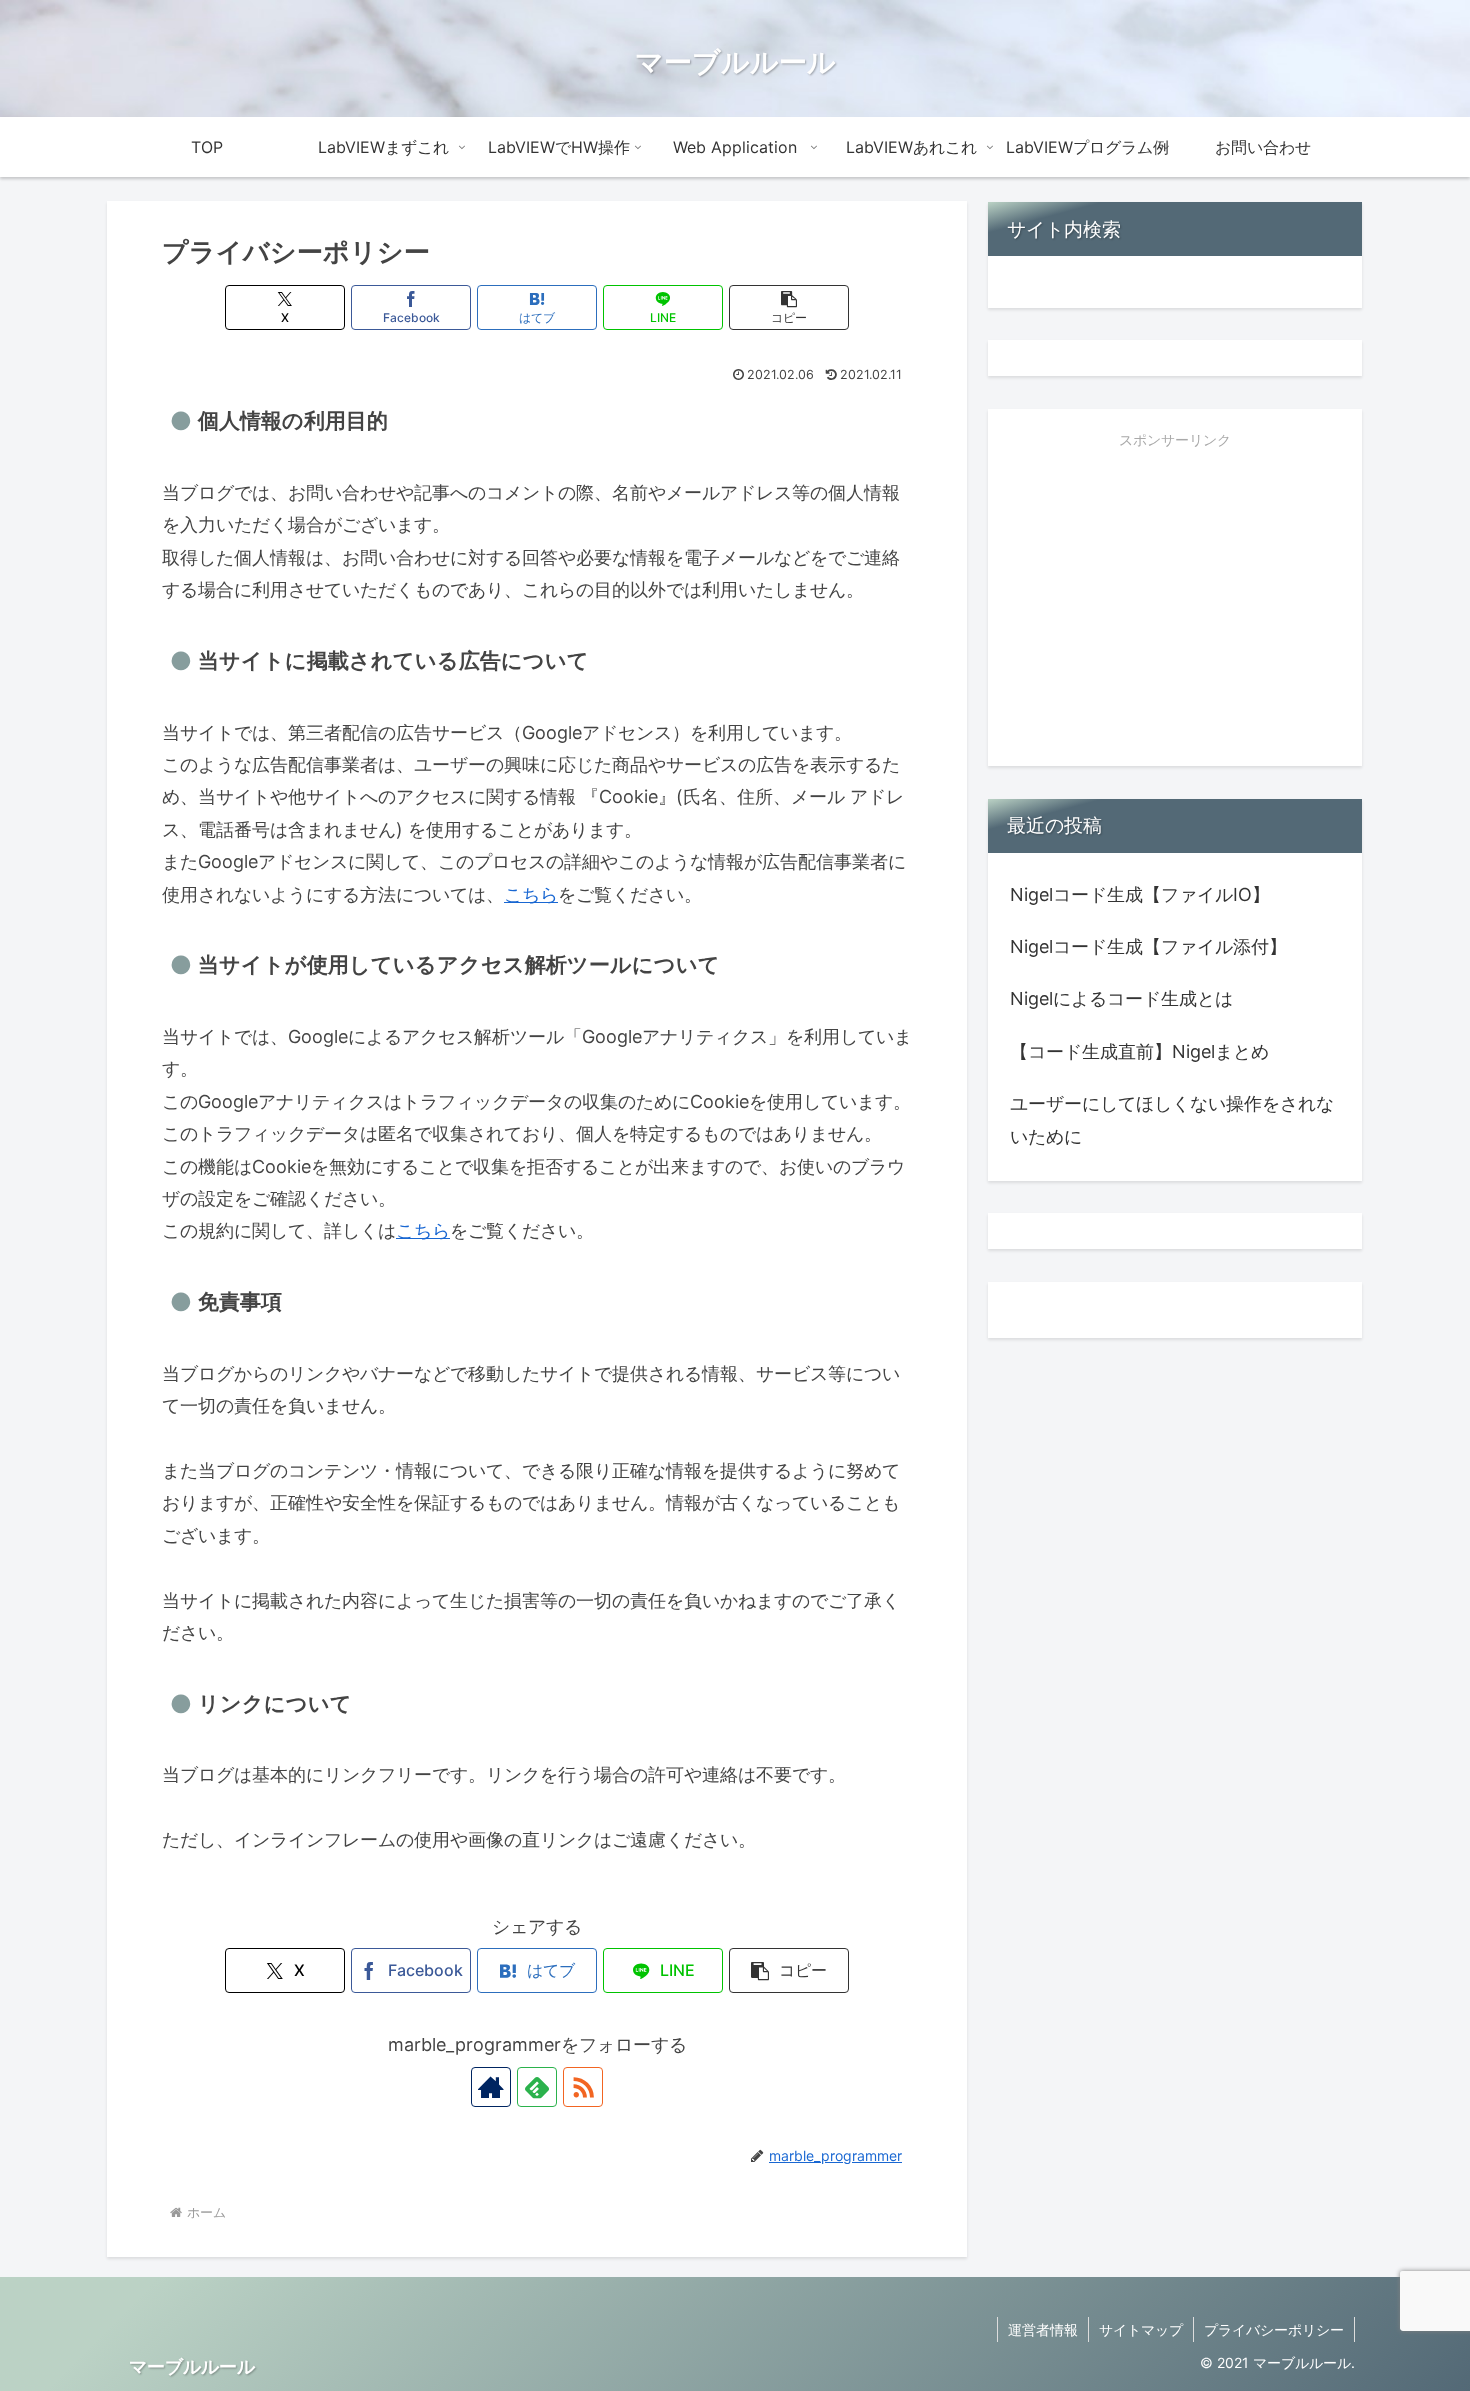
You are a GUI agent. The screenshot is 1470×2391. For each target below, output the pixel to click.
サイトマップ (1141, 2329)
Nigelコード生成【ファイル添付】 (1148, 946)
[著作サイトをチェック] (491, 2087)
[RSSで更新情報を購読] (583, 2087)
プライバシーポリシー (1274, 2329)
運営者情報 (1043, 2329)
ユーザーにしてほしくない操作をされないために (1172, 1119)
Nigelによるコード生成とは (1121, 998)
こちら (531, 894)
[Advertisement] (1175, 608)
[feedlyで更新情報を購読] (537, 2087)
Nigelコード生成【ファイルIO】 (1140, 894)
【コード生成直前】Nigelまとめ (1139, 1051)
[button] (789, 307)
